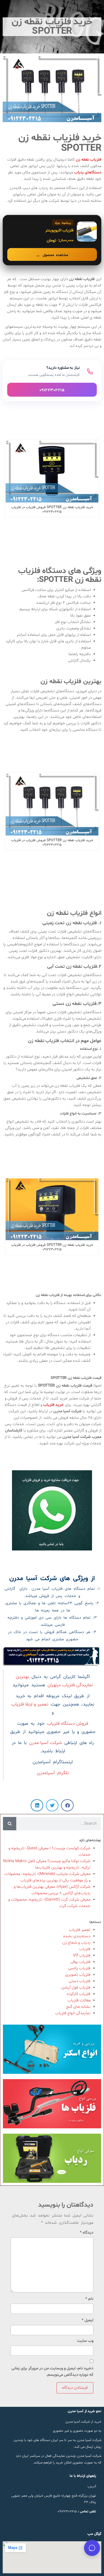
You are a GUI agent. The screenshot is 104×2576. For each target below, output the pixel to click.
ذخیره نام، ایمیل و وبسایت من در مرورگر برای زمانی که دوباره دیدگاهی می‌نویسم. (52, 2372)
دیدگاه (87, 2233)
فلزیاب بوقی (80, 1962)
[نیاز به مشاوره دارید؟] (52, 381)
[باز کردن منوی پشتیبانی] (92, 2548)
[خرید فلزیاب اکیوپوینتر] (52, 240)
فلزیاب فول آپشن (76, 1988)
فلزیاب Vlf (82, 1956)
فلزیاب (85, 1949)
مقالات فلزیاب (79, 2000)
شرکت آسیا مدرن (45, 1743)
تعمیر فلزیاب (80, 1930)
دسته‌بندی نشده (77, 1936)
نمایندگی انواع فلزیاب (73, 2013)
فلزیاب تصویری (78, 1975)
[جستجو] (10, 1824)
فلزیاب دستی (80, 1981)
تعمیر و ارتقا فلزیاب (30, 1704)
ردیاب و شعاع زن (76, 1943)
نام (89, 2299)
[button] (67, 1805)
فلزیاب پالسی (79, 1968)
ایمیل (87, 2320)
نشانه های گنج (78, 2007)
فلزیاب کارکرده (79, 1994)
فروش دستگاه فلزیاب (68, 1724)
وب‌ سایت (85, 2341)
